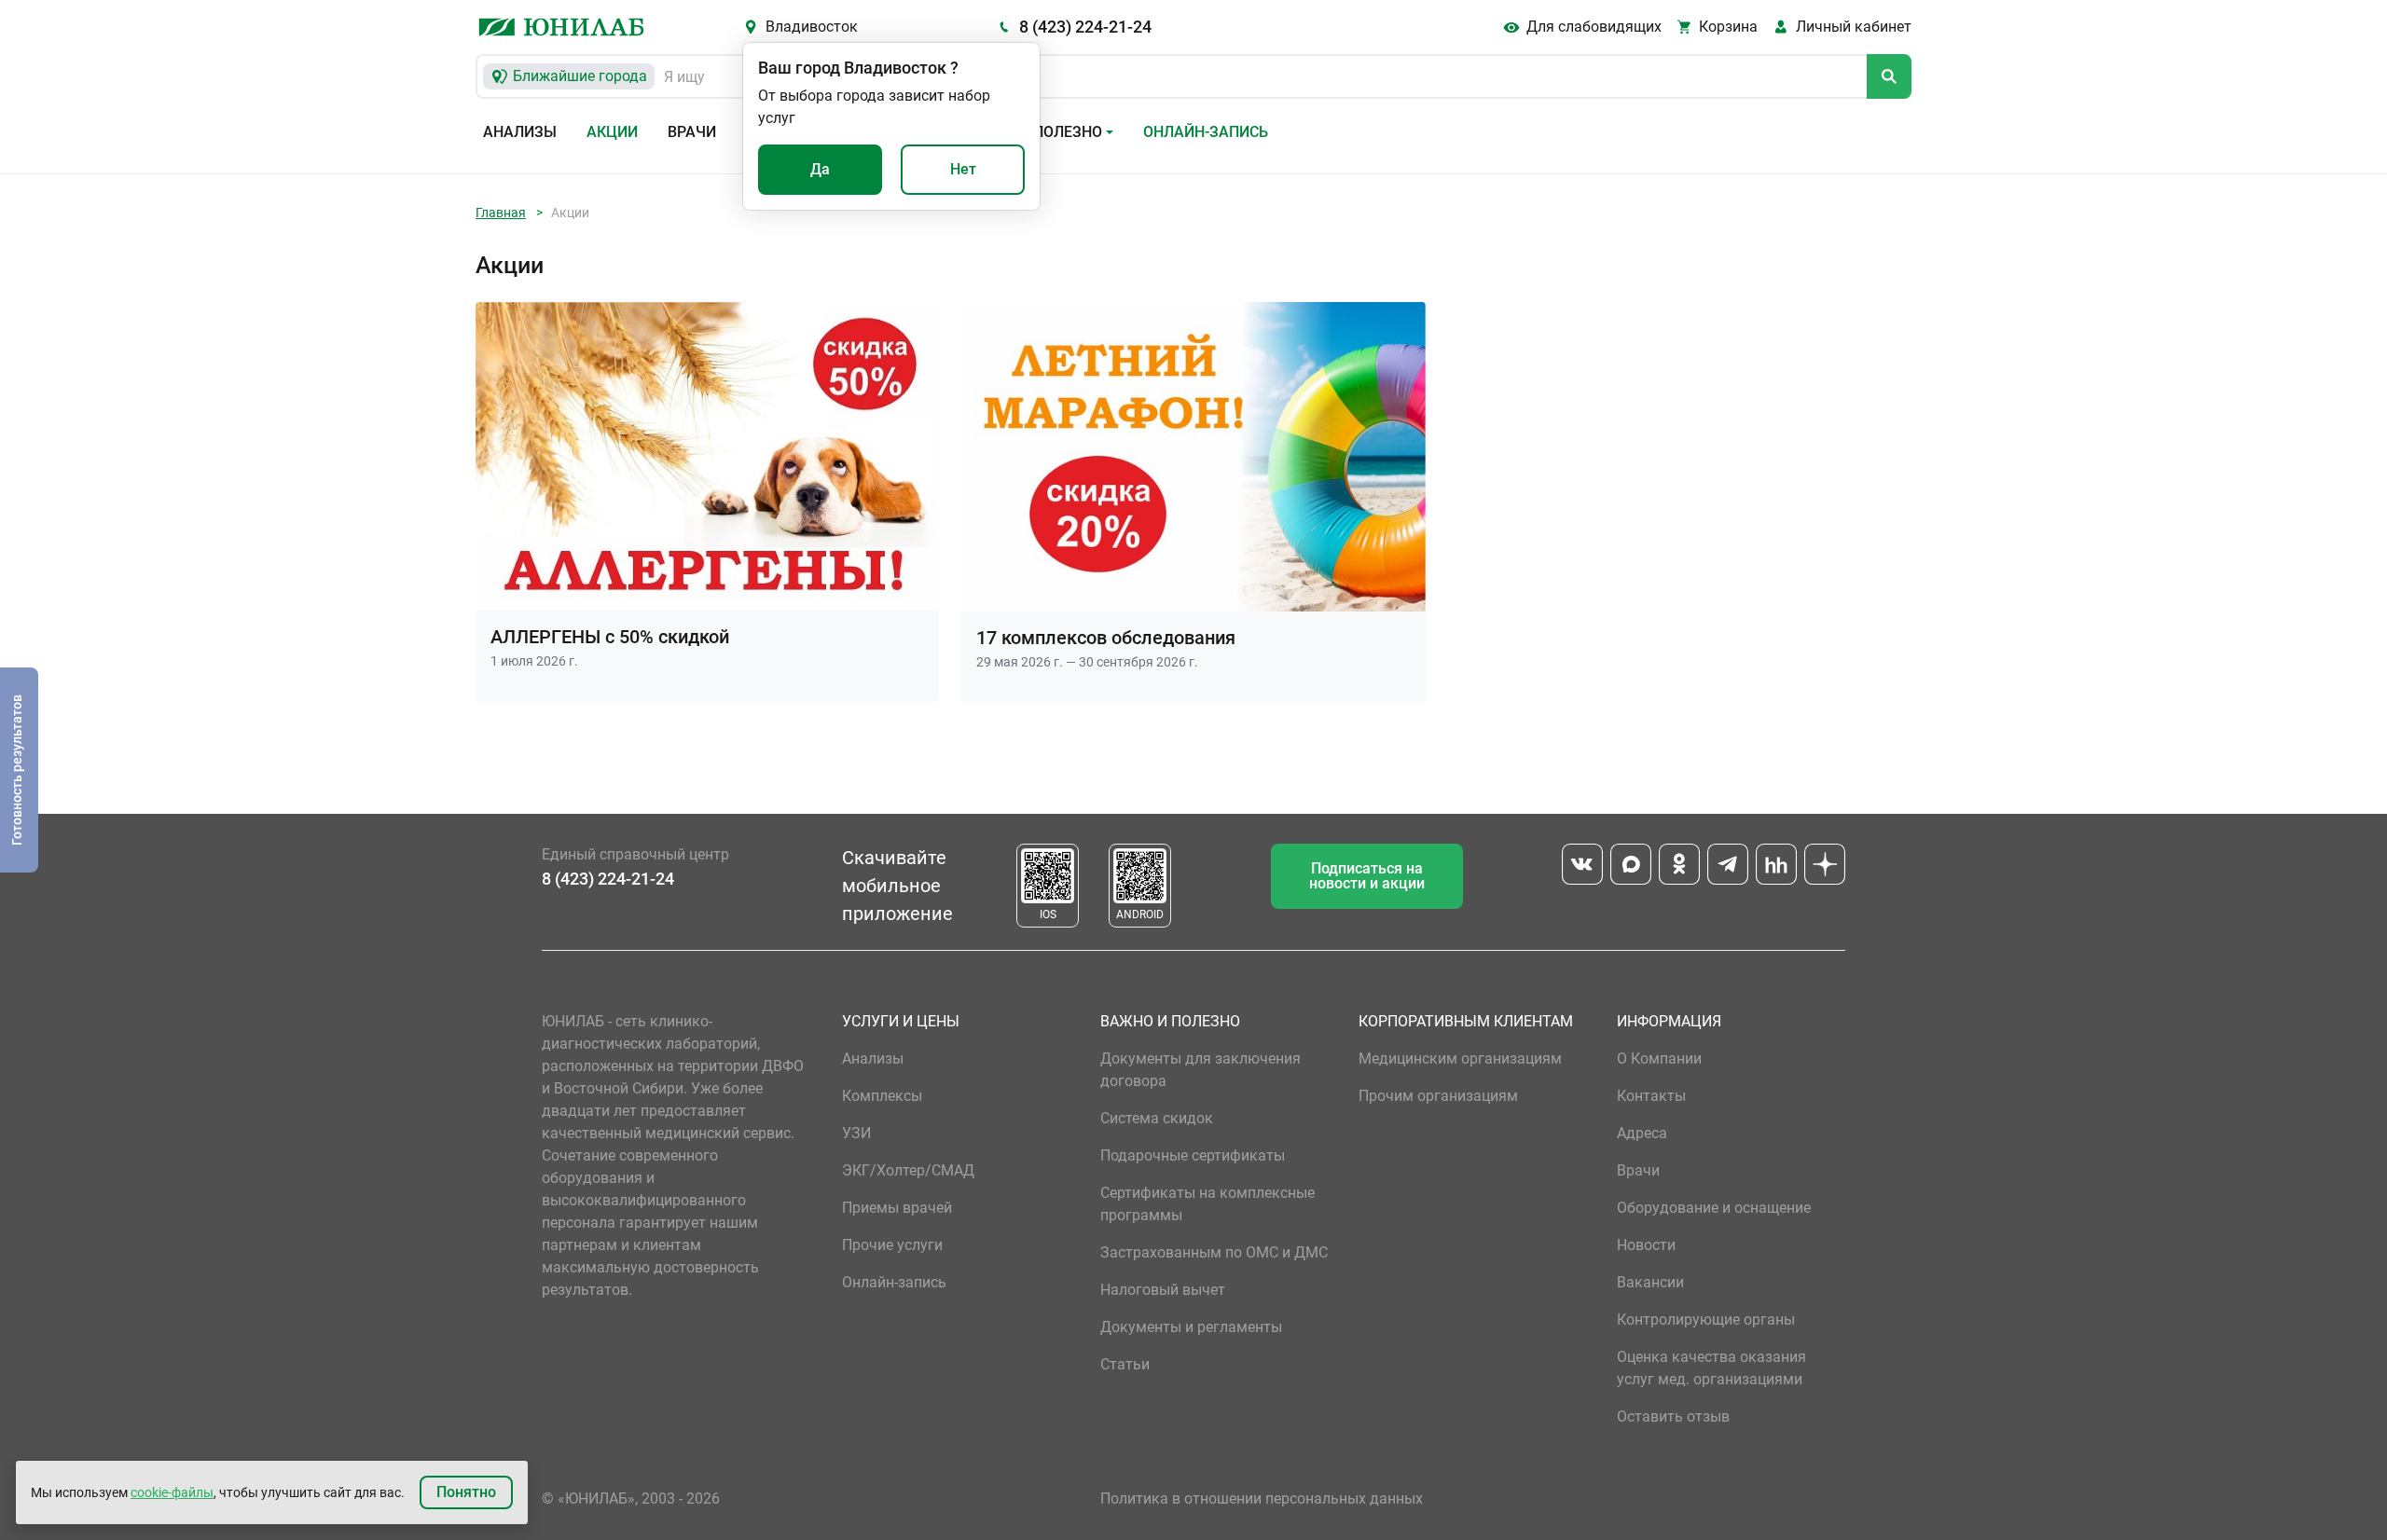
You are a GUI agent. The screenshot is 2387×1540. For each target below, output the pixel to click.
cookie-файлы (172, 1492)
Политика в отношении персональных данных (1262, 1499)
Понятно (466, 1492)
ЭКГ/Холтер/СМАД (908, 1170)
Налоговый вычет (1163, 1290)
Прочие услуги (892, 1245)
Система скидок (1157, 1118)
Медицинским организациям (1460, 1059)
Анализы (520, 132)
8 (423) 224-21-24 (1085, 27)
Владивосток (812, 27)
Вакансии (1650, 1282)
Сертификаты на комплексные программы (1207, 1204)
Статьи (1125, 1364)
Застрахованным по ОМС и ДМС (1214, 1252)
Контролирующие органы (1706, 1320)
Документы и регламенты (1191, 1327)
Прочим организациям (1438, 1096)
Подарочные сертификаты (1193, 1155)
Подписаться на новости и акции (1367, 876)
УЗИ (856, 1133)
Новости (1646, 1245)
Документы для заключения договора (1200, 1070)
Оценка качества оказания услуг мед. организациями (1711, 1368)
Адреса (1642, 1133)
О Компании (1659, 1059)
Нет (963, 169)
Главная (501, 213)
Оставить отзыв (1673, 1416)
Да (820, 169)
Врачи (692, 132)
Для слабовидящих (1594, 27)
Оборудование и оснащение (1714, 1208)
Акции (612, 132)
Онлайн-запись (1206, 132)
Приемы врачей (897, 1208)
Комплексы (882, 1096)
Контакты (1651, 1096)
